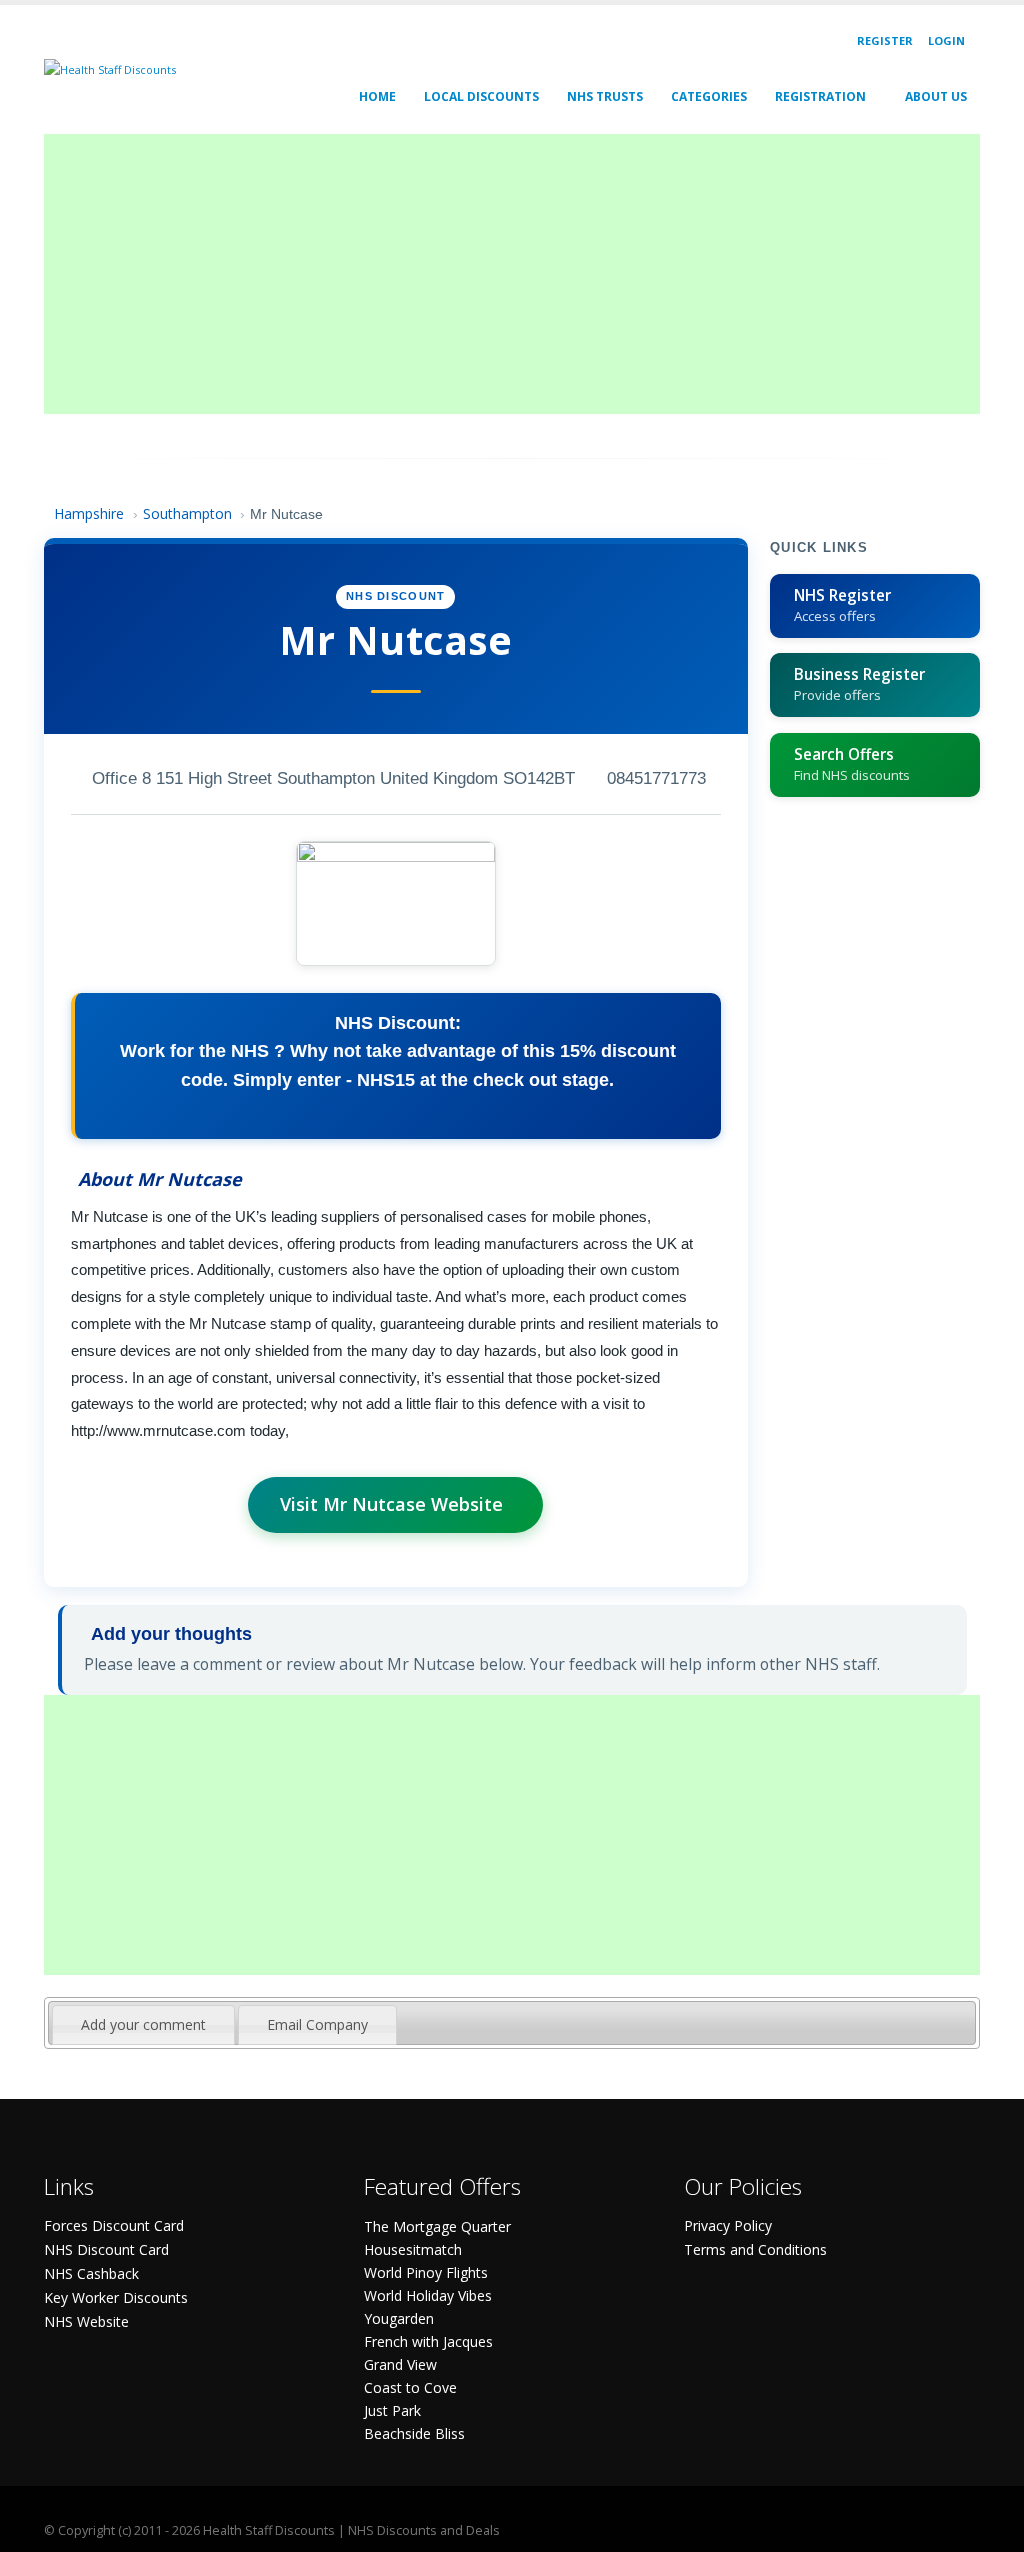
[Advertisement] (512, 274)
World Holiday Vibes (428, 2295)
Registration (820, 96)
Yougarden (399, 2318)
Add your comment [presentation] (143, 2024)
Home (377, 96)
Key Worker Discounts (116, 2297)
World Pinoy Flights (426, 2272)
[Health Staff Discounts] (110, 68)
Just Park (392, 2410)
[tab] (143, 2025)
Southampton (187, 513)
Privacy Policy (728, 2225)
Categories (709, 96)
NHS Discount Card (106, 2249)
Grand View (400, 2364)
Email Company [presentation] (317, 2024)
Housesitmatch (413, 2249)
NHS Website (86, 2321)
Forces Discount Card (114, 2225)
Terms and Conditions (755, 2249)
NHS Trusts (605, 96)
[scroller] (989, 2528)
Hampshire (89, 513)
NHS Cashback (91, 2273)
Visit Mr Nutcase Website (391, 1504)
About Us (936, 96)
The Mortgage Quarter (437, 2226)
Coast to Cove (410, 2387)
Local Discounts (481, 96)
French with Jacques (428, 2341)
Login (946, 40)
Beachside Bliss (414, 2433)
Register (885, 40)
